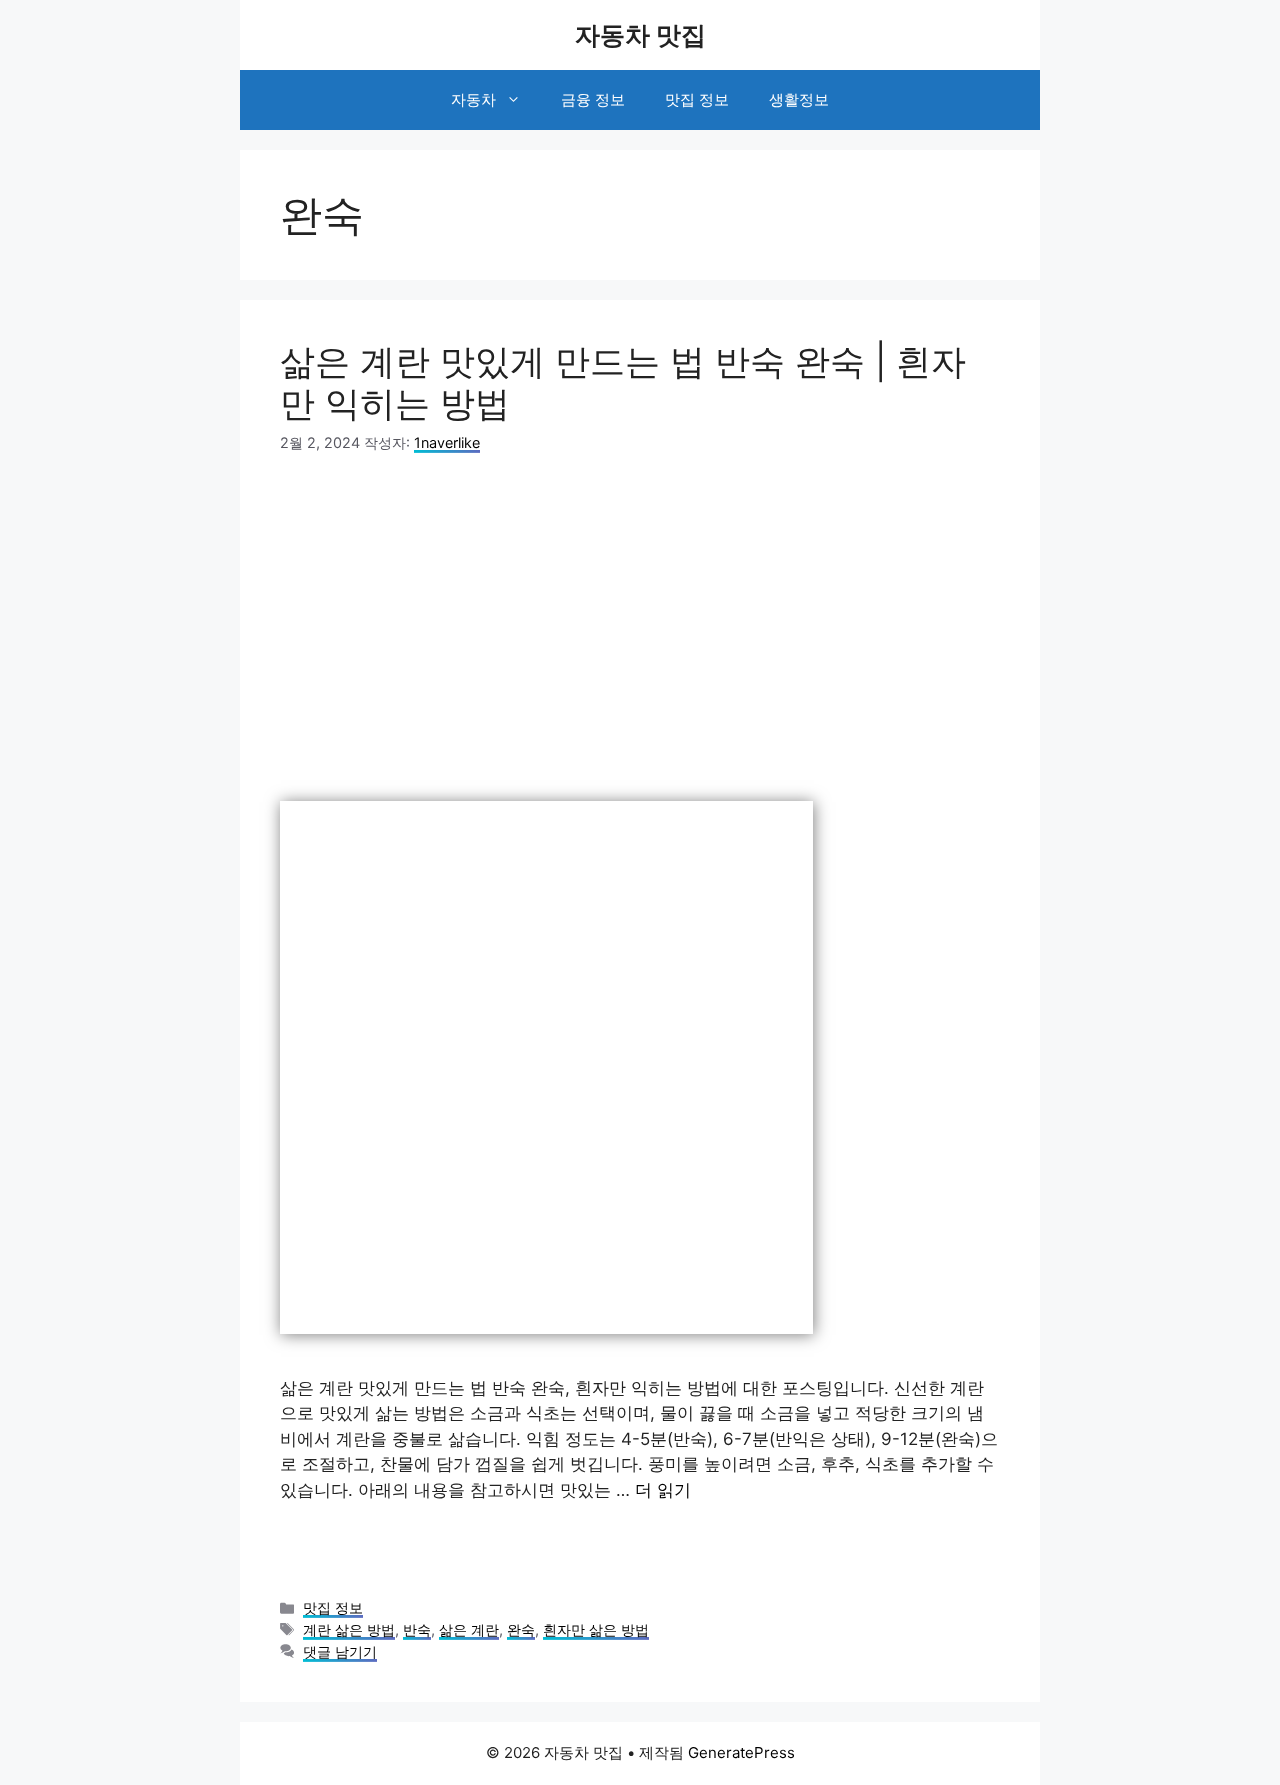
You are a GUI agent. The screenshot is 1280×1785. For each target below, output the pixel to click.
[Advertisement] (640, 627)
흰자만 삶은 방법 (596, 1629)
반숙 (417, 1629)
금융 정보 (593, 99)
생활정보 (799, 99)
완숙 (521, 1629)
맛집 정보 (697, 99)
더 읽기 (663, 1490)
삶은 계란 (469, 1629)
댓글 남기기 (340, 1651)
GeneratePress (741, 1752)
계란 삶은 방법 (349, 1629)
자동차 (473, 99)
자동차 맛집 (640, 35)
